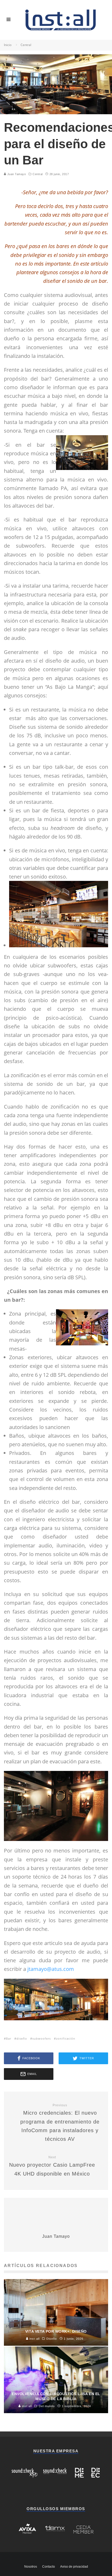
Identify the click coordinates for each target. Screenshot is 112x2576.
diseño (22, 2038)
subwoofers (42, 2038)
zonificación (66, 2038)
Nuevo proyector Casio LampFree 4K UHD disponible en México (52, 2166)
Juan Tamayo (16, 174)
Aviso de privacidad (74, 2567)
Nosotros (31, 2567)
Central (38, 174)
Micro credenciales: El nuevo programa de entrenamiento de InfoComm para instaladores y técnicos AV (60, 2123)
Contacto (49, 2567)
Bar (9, 2038)
